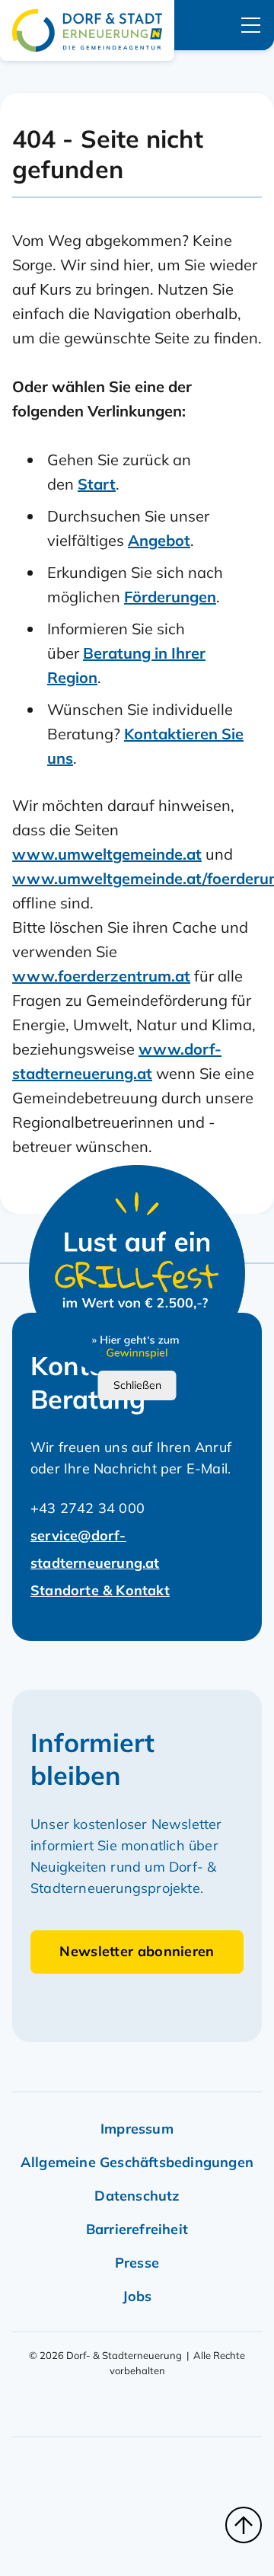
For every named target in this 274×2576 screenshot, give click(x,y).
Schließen (137, 1385)
